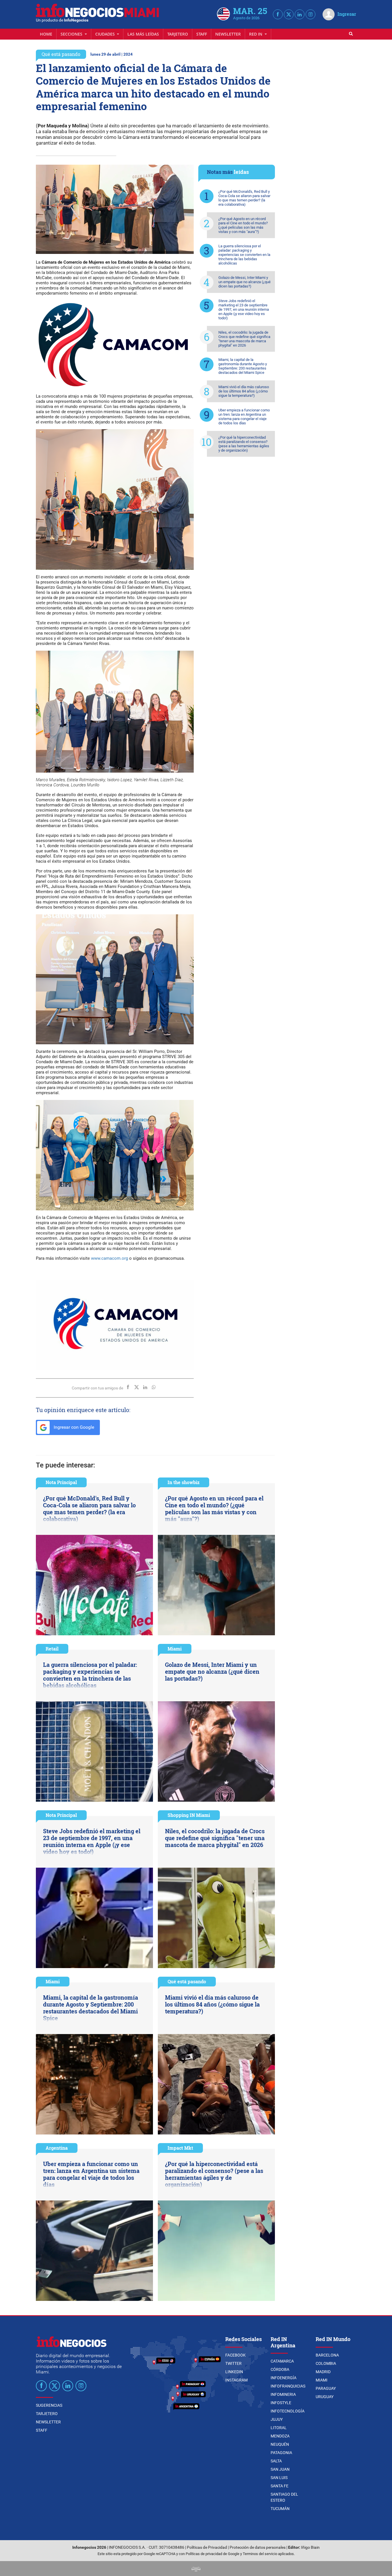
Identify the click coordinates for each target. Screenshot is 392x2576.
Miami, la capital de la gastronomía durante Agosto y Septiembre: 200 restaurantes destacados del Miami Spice (243, 366)
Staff (202, 34)
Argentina (57, 2148)
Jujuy (277, 2419)
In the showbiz (184, 1482)
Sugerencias (49, 2405)
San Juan (280, 2469)
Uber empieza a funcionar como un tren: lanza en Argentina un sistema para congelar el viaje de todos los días (244, 417)
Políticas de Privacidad (207, 2547)
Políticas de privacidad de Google (213, 2554)
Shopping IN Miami (189, 1815)
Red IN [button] (256, 34)
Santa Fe (280, 2486)
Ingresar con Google (73, 1427)
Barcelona (327, 2355)
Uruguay (325, 2397)
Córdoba (280, 2369)
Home (46, 34)
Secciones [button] (72, 34)
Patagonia (281, 2453)
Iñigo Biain (310, 2547)
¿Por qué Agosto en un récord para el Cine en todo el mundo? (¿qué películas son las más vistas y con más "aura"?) (243, 225)
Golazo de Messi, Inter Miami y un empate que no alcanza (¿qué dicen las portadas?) (244, 282)
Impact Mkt (180, 2148)
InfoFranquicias (288, 2386)
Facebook (235, 2355)
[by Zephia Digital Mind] (196, 2568)
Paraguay (326, 2388)
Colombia (326, 2363)
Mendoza (280, 2436)
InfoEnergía (284, 2378)
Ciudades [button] (106, 34)
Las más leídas (143, 34)
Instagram (236, 2380)
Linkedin (234, 2372)
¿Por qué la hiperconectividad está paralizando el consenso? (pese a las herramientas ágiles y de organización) (244, 444)
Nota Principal (61, 1482)
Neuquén (280, 2444)
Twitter (233, 2363)
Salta (276, 2461)
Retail (52, 1649)
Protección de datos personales (258, 2547)
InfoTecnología (288, 2411)
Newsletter (228, 34)
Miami (175, 1649)
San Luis (279, 2478)
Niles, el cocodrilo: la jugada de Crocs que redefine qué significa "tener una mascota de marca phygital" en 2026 (244, 339)
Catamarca (282, 2361)
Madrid (323, 2372)
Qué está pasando (61, 54)
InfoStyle (281, 2403)
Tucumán (280, 2509)
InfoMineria (283, 2394)
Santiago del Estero (284, 2497)
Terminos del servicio (260, 2554)
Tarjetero (178, 34)
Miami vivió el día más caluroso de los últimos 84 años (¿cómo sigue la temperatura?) (244, 391)
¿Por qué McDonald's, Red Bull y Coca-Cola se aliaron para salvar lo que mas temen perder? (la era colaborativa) (244, 198)
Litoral (279, 2428)
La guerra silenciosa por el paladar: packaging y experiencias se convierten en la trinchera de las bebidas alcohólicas (244, 255)
